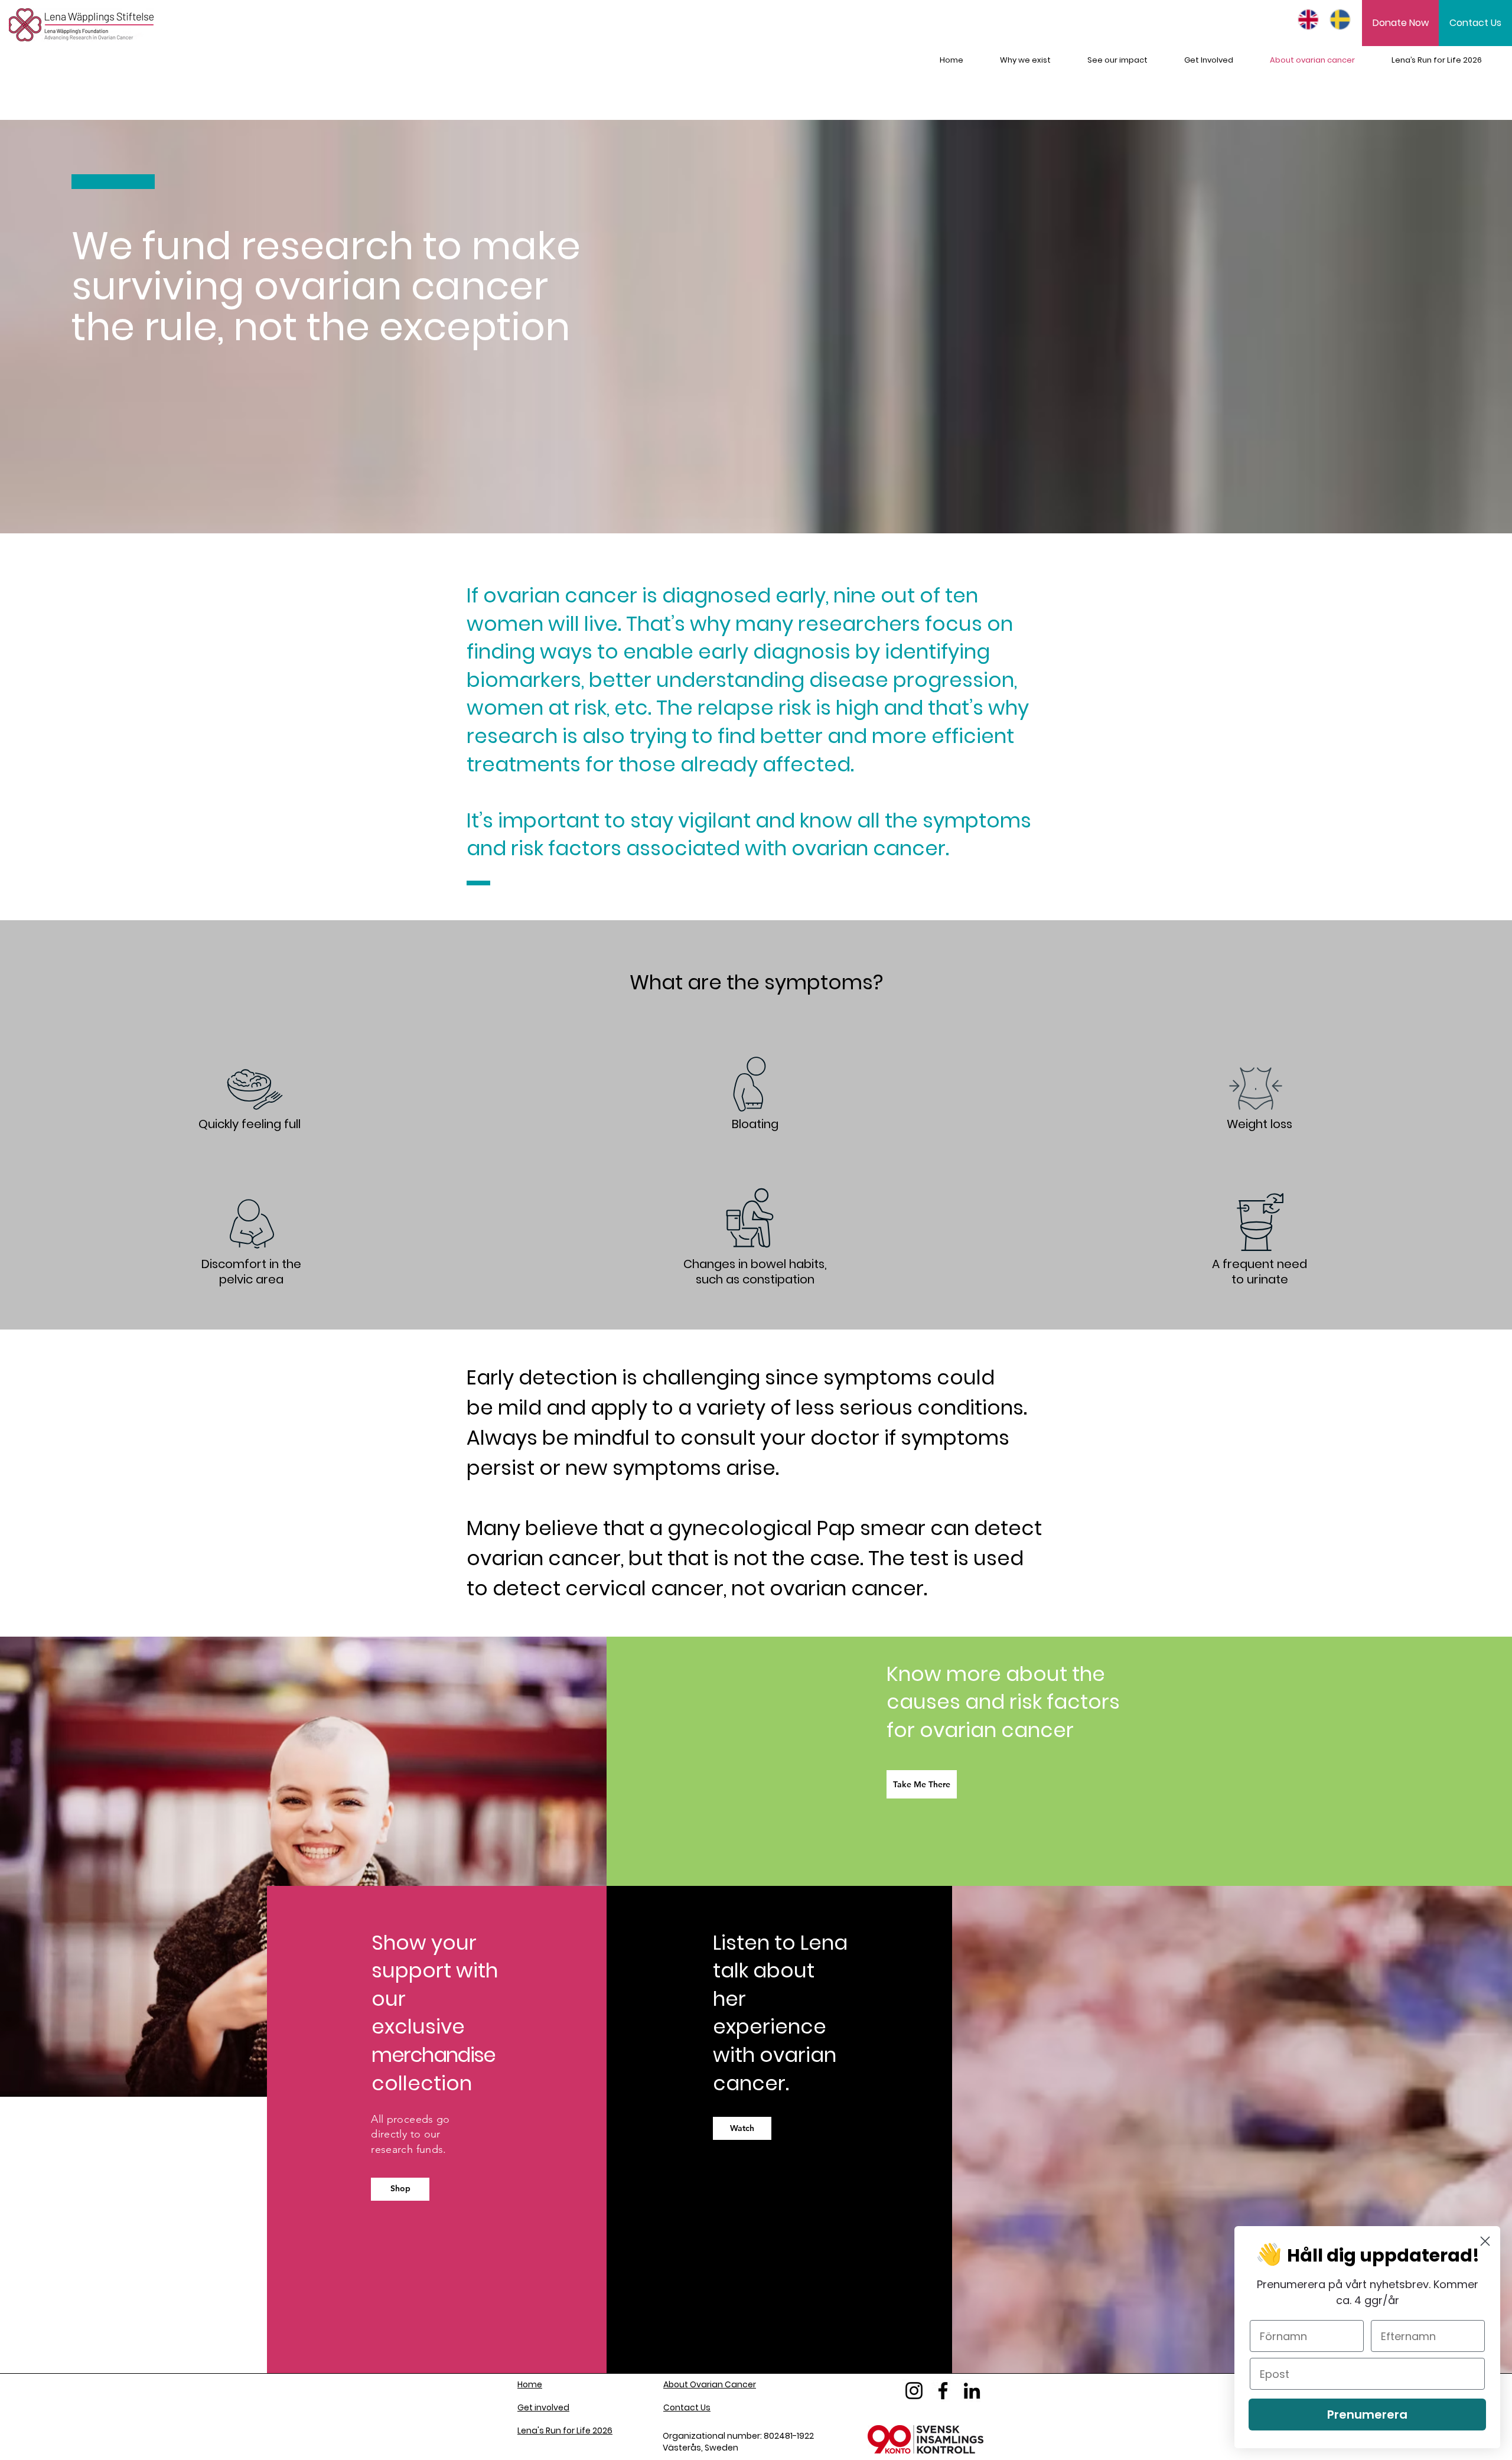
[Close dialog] (1485, 2241)
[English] (1305, 19)
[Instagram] (914, 2391)
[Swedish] (1337, 19)
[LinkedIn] (972, 2391)
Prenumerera (1367, 2415)
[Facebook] (943, 2391)
